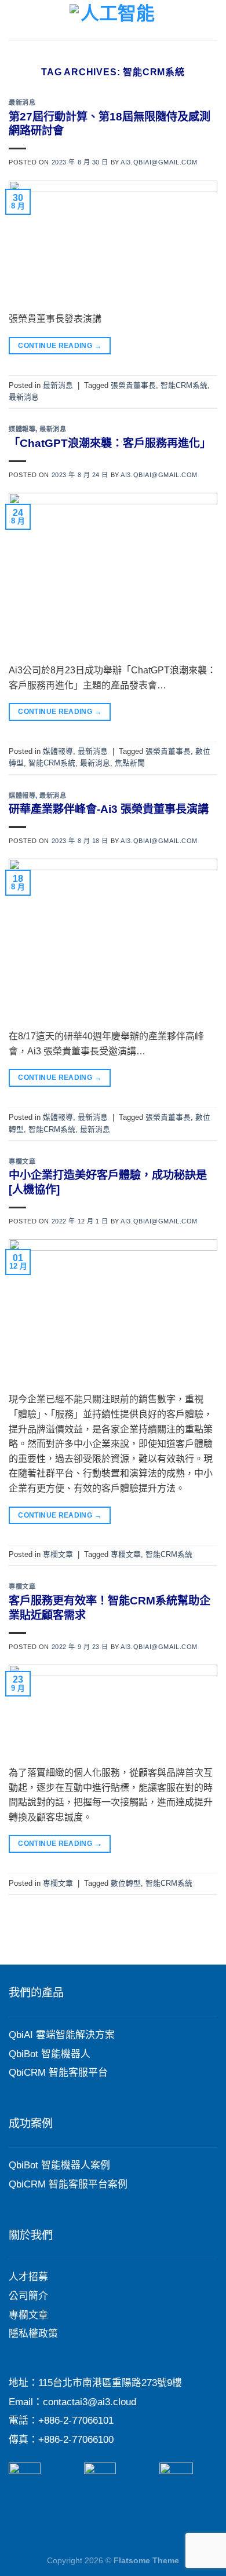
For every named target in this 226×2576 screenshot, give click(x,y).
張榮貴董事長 (133, 385)
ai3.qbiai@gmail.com (159, 162)
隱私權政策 (33, 2334)
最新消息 (22, 102)
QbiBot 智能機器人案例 (59, 2165)
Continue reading (60, 346)
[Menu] (16, 20)
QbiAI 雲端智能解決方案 (62, 2035)
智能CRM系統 (184, 385)
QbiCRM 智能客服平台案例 (68, 2184)
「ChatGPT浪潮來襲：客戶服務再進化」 (110, 443)
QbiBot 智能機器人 (50, 2054)
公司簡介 (28, 2296)
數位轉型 (126, 1883)
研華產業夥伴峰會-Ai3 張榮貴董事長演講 (109, 809)
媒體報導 (22, 429)
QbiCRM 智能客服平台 (58, 2073)
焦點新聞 (130, 763)
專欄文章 (22, 1161)
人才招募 (28, 2277)
